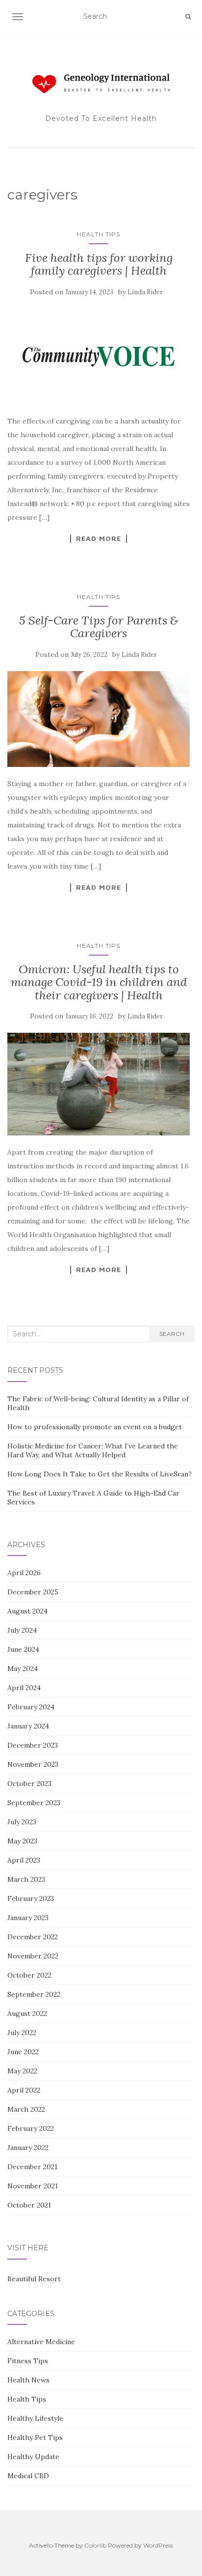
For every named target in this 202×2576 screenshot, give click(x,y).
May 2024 (23, 1669)
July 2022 (22, 2033)
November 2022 (33, 1956)
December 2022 (33, 1937)
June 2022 (23, 2052)
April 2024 (24, 1688)
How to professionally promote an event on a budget (95, 1427)
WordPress (158, 2545)
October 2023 (29, 1783)
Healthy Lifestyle (35, 2418)
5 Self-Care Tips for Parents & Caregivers (99, 627)
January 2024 (28, 1726)
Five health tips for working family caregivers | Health (99, 264)
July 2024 (22, 1630)
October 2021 (29, 2205)
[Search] (188, 17)
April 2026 (24, 1573)
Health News (28, 2380)
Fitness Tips (28, 2361)
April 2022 (24, 2090)
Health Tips (99, 234)
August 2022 (27, 2013)
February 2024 (31, 1707)
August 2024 (27, 1611)
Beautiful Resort (34, 2279)
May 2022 (22, 2071)
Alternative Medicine (41, 2342)
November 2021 (33, 2186)
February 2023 (31, 1898)
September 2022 (34, 1994)
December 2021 (32, 2167)
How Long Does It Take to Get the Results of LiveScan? (100, 1474)
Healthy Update (33, 2457)
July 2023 (22, 1822)
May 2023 (22, 1841)
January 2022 (28, 2148)
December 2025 (33, 1592)
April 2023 (24, 1860)
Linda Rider (145, 292)
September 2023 (34, 1803)
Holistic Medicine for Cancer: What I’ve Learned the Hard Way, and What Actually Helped (93, 1450)
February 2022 (31, 2128)
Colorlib (95, 2545)
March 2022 (26, 2109)
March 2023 (26, 1879)
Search (172, 1334)
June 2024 (23, 1649)
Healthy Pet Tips (35, 2437)
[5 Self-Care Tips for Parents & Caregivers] (99, 719)
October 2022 (29, 1975)
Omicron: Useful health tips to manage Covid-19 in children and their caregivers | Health (99, 982)
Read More (99, 538)
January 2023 (28, 1918)
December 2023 (33, 1745)
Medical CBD (28, 2476)
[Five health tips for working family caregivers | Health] (99, 356)
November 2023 (33, 1764)
